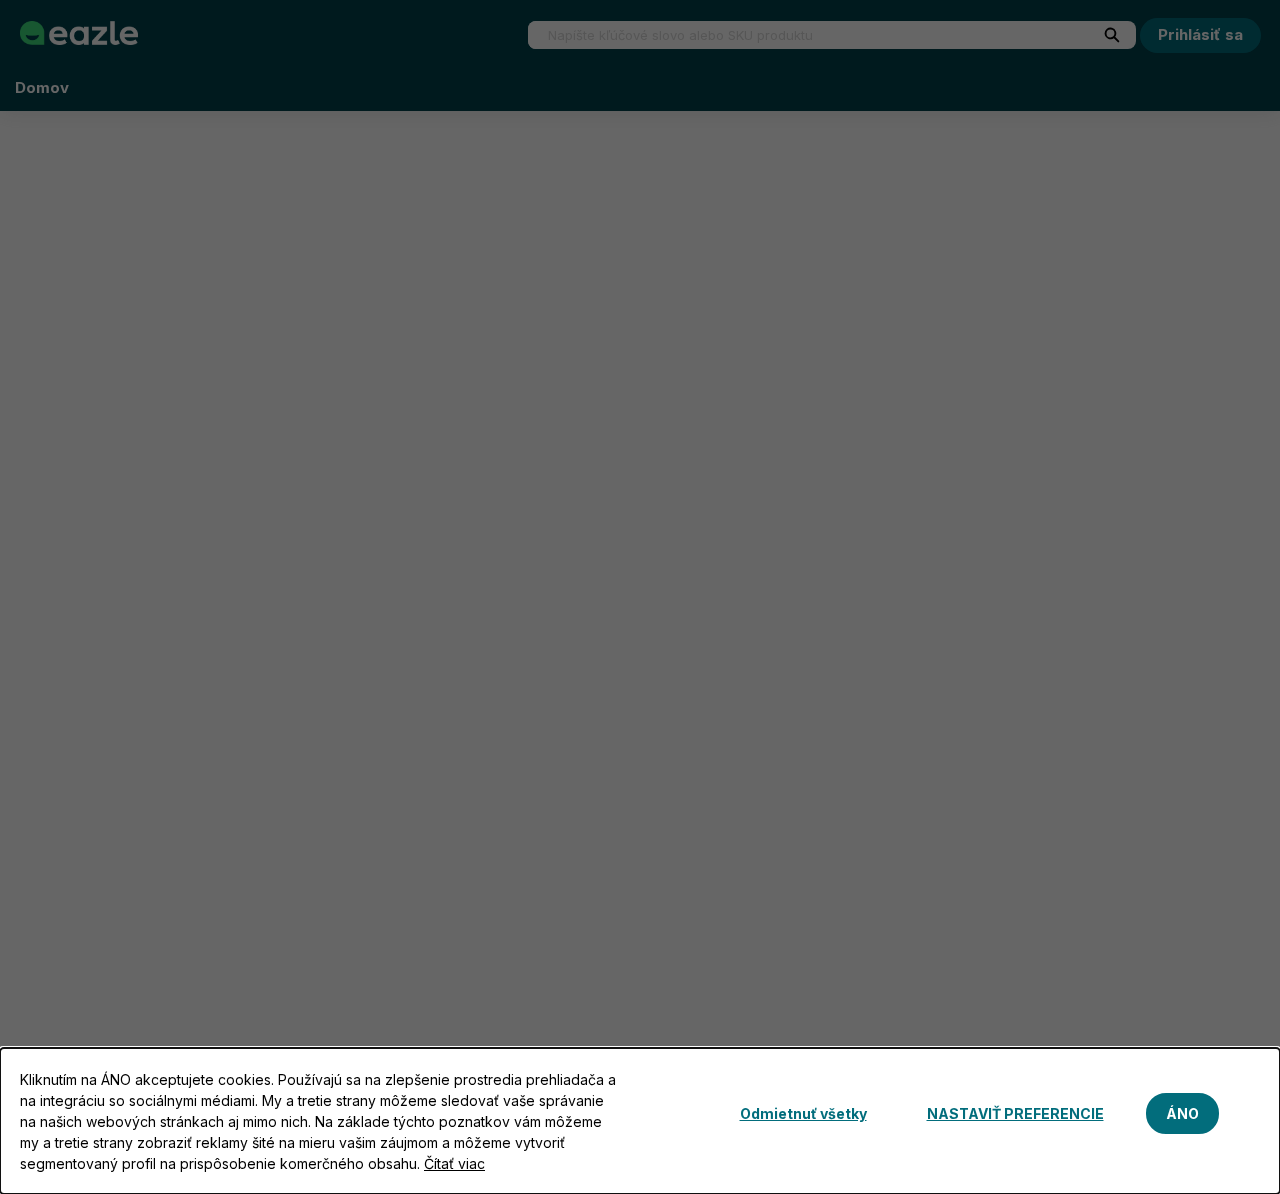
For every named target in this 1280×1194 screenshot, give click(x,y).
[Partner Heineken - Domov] (79, 33)
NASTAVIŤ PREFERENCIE (1015, 1113)
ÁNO (1182, 1113)
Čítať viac (454, 1163)
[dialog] (640, 1121)
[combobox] (800, 35)
